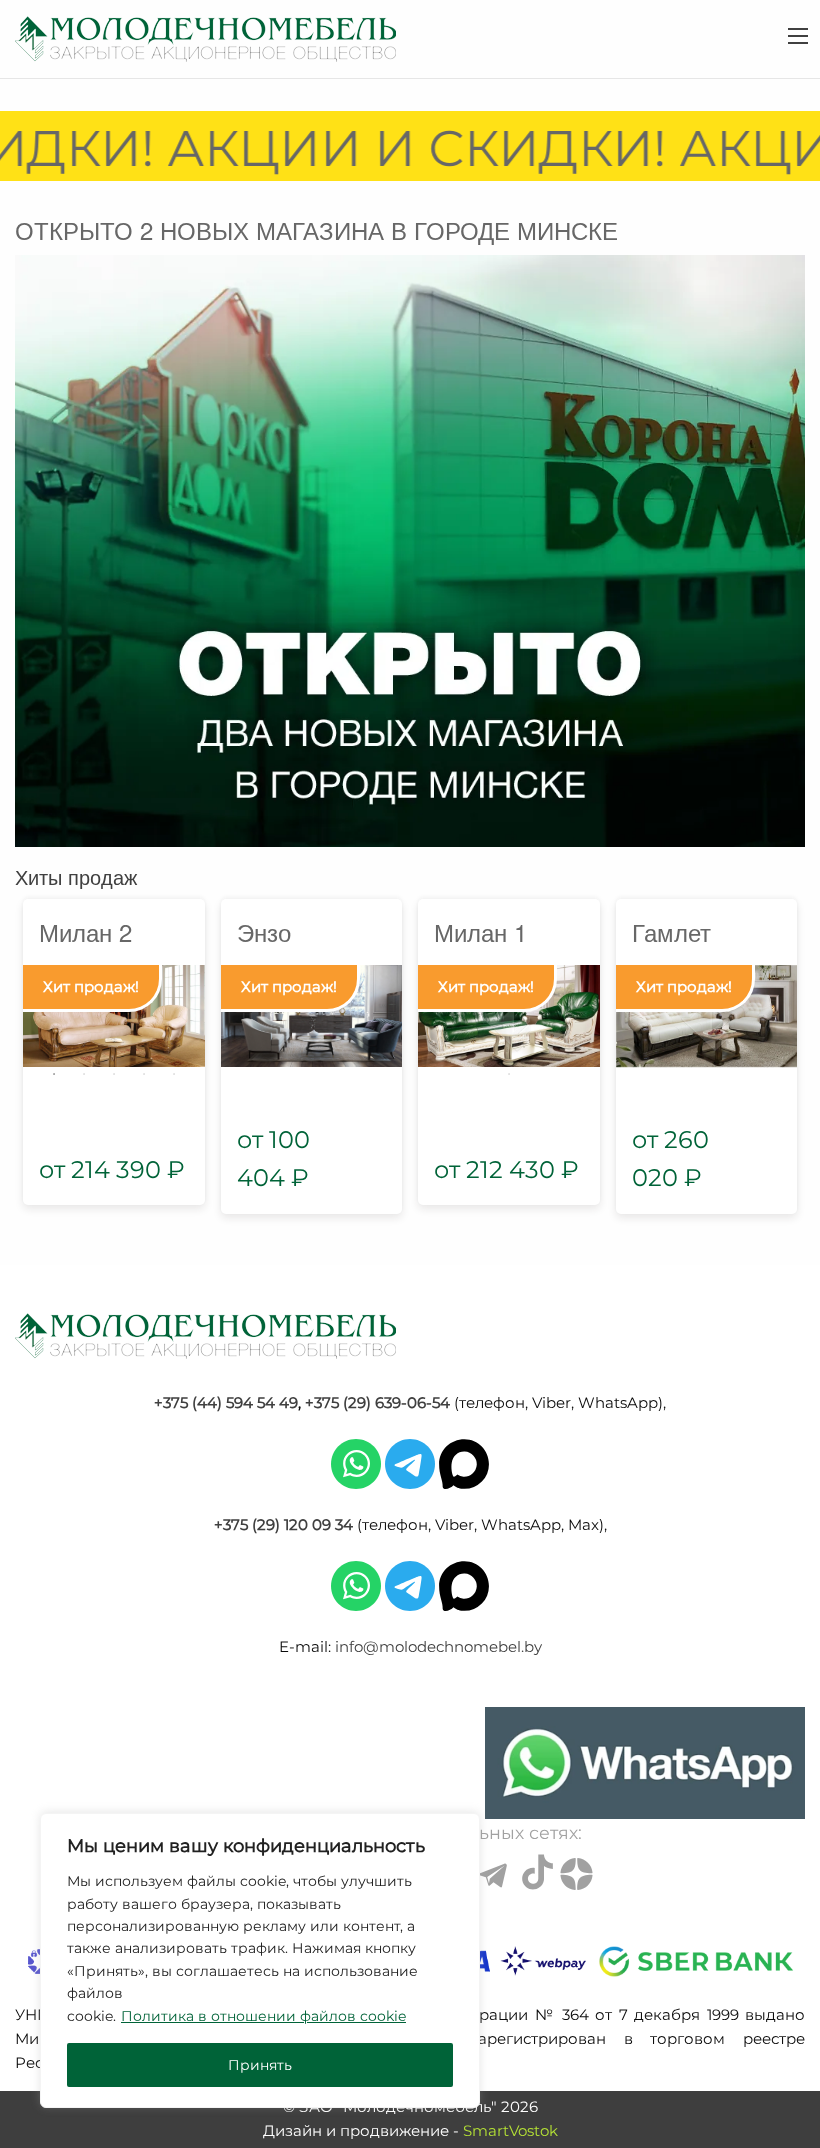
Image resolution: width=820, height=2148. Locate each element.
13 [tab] (509, 1074)
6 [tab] (584, 1020)
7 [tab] (434, 1047)
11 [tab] (554, 1047)
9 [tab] (494, 1047)
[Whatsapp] (356, 1462)
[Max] (464, 1462)
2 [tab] (84, 1074)
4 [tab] (144, 1074)
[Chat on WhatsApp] (645, 1763)
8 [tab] (464, 1047)
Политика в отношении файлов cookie (263, 2016)
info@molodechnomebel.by (438, 1646)
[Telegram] (410, 1462)
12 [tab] (584, 1047)
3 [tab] (114, 1074)
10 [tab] (524, 1047)
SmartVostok (510, 2130)
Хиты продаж (76, 876)
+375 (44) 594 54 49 (226, 1402)
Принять (260, 2065)
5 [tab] (174, 1074)
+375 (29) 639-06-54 (377, 1402)
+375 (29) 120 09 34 (283, 1524)
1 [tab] (54, 1074)
